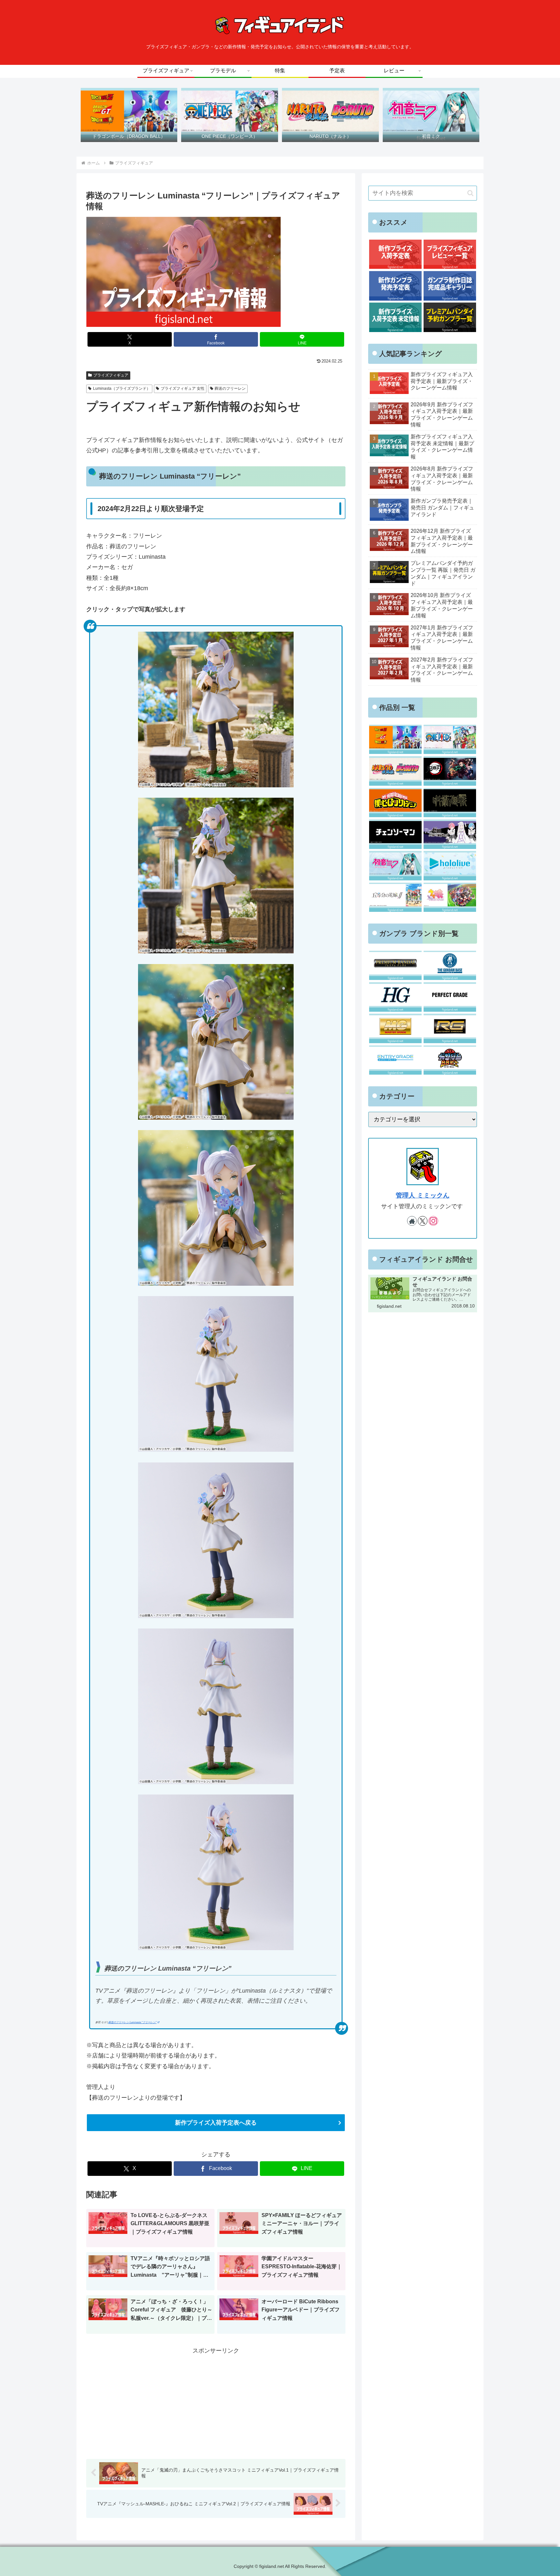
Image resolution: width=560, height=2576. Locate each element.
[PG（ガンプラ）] (450, 997)
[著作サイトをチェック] (412, 1221)
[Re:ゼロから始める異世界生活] (450, 834)
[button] (470, 193)
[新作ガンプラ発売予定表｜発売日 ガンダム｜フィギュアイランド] (395, 286)
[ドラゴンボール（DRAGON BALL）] (395, 739)
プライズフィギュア (111, 375)
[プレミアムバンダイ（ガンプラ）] (395, 966)
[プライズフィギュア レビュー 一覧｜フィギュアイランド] (450, 254)
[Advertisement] (216, 2401)
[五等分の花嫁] (395, 897)
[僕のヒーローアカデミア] (395, 803)
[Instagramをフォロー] (433, 1221)
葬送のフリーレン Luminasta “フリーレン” (132, 2022)
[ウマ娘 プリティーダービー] (450, 897)
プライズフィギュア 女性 (183, 388)
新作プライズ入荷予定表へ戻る (216, 2123)
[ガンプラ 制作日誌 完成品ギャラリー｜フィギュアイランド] (450, 286)
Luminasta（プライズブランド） (122, 388)
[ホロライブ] (450, 866)
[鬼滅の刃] (450, 771)
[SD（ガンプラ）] (450, 1060)
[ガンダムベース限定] (450, 966)
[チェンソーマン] (395, 834)
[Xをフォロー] (423, 1221)
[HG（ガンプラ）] (395, 997)
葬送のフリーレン (230, 388)
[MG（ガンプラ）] (395, 1028)
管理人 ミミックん (423, 1195)
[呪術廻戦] (450, 803)
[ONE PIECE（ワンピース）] (450, 739)
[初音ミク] (395, 866)
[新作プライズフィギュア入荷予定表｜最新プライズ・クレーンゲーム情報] (395, 254)
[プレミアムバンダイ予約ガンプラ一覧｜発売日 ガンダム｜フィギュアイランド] (450, 317)
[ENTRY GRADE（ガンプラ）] (395, 1060)
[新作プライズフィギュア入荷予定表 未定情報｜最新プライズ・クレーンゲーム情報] (395, 317)
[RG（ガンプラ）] (450, 1028)
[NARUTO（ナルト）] (395, 771)
